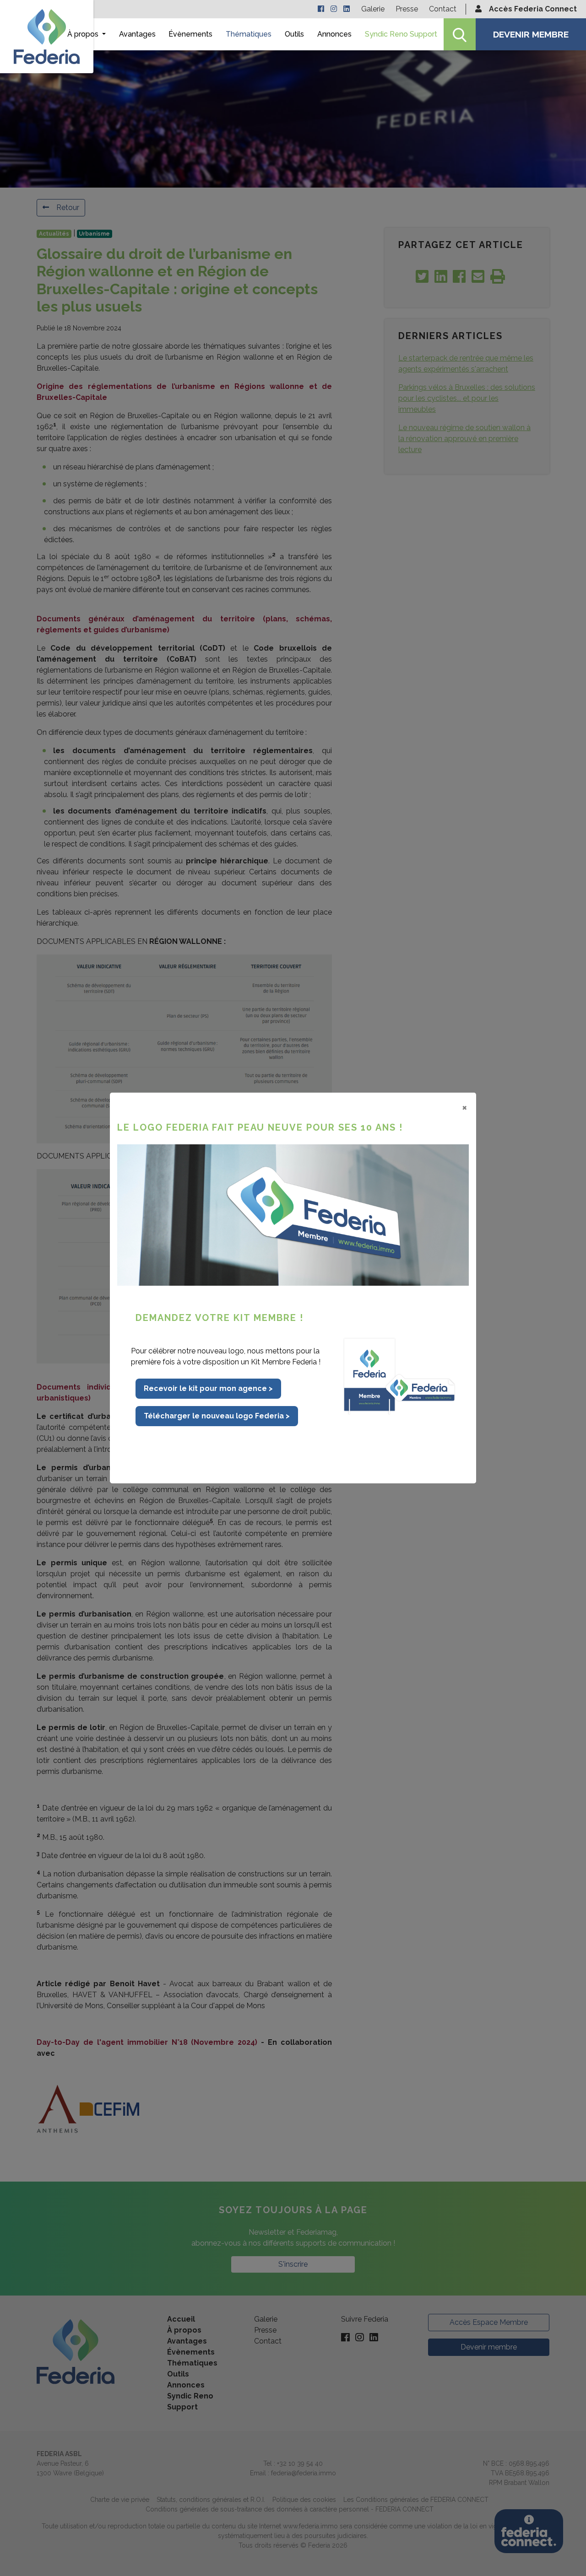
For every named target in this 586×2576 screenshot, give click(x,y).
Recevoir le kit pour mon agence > (208, 1388)
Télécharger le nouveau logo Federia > (217, 1416)
